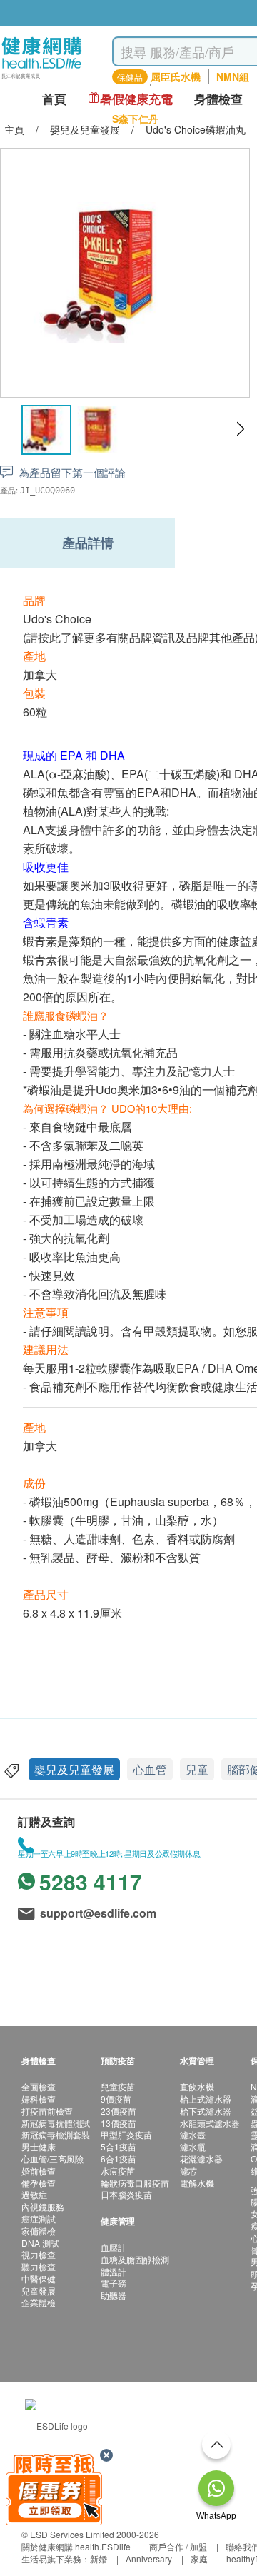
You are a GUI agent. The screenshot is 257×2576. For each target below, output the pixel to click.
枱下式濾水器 (206, 2111)
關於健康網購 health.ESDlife (76, 2546)
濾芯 (188, 2171)
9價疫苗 (116, 2099)
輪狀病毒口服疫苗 (135, 2183)
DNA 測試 (40, 2243)
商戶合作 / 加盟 (178, 2546)
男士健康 (39, 2146)
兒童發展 (39, 2291)
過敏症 (34, 2194)
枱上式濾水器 (206, 2099)
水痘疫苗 (118, 2171)
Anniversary (149, 2559)
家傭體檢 (39, 2231)
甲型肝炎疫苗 (126, 2134)
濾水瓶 (193, 2146)
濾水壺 (193, 2134)
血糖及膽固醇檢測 (135, 2259)
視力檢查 (39, 2254)
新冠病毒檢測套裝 (56, 2134)
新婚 (99, 2559)
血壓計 (114, 2247)
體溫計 (114, 2271)
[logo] (42, 79)
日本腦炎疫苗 (126, 2194)
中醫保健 (39, 2279)
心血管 (150, 1769)
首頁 (54, 99)
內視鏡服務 (43, 2206)
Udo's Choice (57, 619)
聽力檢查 (39, 2266)
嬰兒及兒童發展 (74, 1769)
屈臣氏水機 (176, 76)
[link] (56, 2424)
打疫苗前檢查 (47, 2111)
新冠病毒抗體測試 (56, 2123)
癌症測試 (39, 2219)
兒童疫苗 (118, 2086)
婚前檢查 (39, 2171)
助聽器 (114, 2295)
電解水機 (197, 2183)
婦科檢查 (39, 2099)
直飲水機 (197, 2086)
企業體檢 (39, 2302)
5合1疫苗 (119, 2146)
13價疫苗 (119, 2123)
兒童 (197, 1769)
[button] (240, 429)
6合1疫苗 (119, 2159)
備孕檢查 (39, 2183)
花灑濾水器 (201, 2159)
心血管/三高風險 (52, 2159)
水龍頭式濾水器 (210, 2123)
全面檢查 (39, 2086)
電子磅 (114, 2283)
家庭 (199, 2559)
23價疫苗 (119, 2111)
